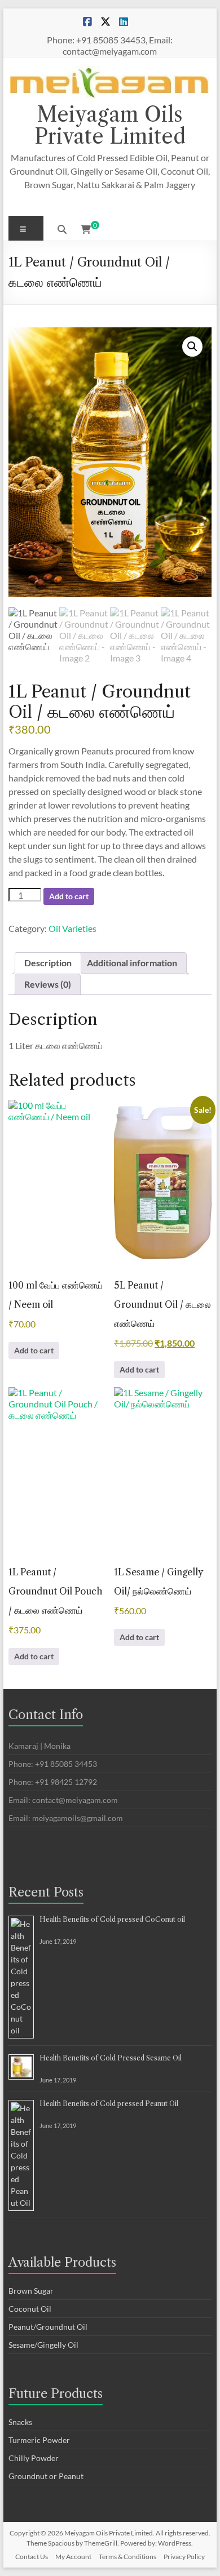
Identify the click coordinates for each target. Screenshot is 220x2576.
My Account (73, 2557)
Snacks (20, 2422)
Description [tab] (48, 963)
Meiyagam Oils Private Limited (110, 125)
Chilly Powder (34, 2458)
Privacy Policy (184, 2557)
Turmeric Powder (39, 2440)
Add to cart (69, 896)
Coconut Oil (30, 2309)
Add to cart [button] (34, 1350)
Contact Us (32, 2557)
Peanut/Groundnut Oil (48, 2327)
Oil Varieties (72, 928)
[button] (192, 347)
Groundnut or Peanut (46, 2476)
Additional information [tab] (132, 963)
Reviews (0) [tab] (48, 984)
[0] (86, 229)
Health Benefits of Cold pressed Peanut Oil (109, 2104)
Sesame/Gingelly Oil (43, 2345)
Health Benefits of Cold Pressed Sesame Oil (111, 2058)
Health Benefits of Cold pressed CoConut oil (112, 1919)
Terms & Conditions (127, 2557)
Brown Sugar (31, 2291)
